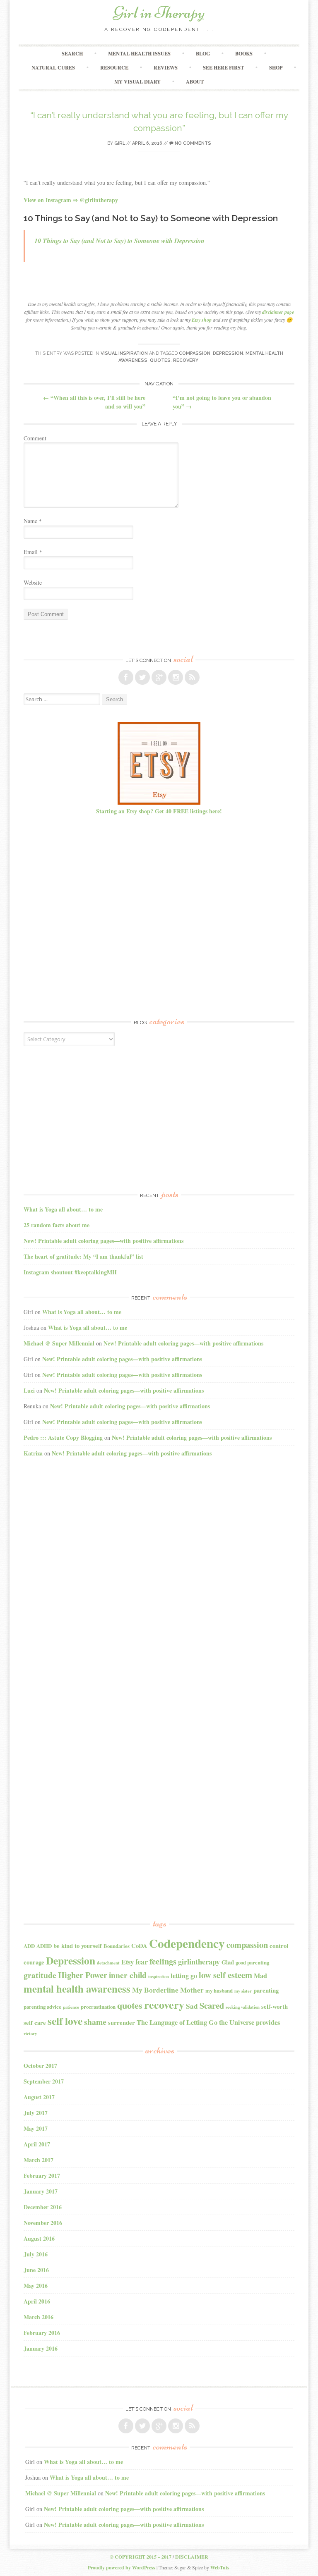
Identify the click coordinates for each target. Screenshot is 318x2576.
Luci (29, 1390)
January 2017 (41, 2191)
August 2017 (39, 2097)
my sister (243, 1991)
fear (142, 1961)
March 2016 (39, 2317)
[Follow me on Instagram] (176, 677)
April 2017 (37, 2144)
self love (65, 2021)
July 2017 (36, 2113)
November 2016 (43, 2223)
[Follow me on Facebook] (126, 677)
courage (34, 1962)
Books (244, 54)
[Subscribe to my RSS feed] (192, 677)
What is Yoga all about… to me (63, 1209)
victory (30, 2034)
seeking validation (243, 2007)
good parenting (252, 1962)
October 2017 (40, 2066)
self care (35, 2023)
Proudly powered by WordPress (122, 2568)
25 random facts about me (57, 1225)
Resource (114, 68)
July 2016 (36, 2254)
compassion (195, 353)
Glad (228, 1962)
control (279, 1946)
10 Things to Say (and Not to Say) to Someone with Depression (119, 241)
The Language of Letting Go (177, 2022)
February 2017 (42, 2176)
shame (95, 2022)
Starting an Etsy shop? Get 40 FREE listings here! (159, 811)
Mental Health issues (139, 54)
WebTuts (220, 2568)
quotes (160, 360)
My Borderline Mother (168, 1990)
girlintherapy (199, 1961)
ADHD (44, 1946)
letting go (184, 1976)
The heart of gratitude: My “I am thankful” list (83, 1256)
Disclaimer (192, 2557)
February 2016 (42, 2333)
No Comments (192, 143)
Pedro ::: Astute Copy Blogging (63, 1437)
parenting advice (42, 2007)
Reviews (166, 68)
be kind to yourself (78, 1946)
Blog (203, 54)
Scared (212, 2005)
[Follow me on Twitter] (142, 677)
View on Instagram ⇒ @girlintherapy (71, 200)
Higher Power (83, 1975)
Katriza (33, 1453)
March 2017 (39, 2160)
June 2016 (36, 2270)
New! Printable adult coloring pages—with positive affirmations (104, 1241)
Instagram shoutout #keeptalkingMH (70, 1272)
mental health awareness (77, 1988)
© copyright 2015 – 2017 (141, 2557)
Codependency (187, 1943)
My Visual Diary (137, 82)
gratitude (40, 1975)
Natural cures (53, 68)
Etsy (128, 1962)
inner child (128, 1975)
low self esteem (225, 1975)
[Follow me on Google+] (159, 677)
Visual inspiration (124, 353)
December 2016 (43, 2207)
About (195, 82)
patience (71, 2007)
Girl (120, 143)
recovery (186, 360)
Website (33, 582)
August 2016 (39, 2238)
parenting (266, 1990)
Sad (192, 2006)
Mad (260, 1976)
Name (33, 521)
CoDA (139, 1946)
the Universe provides (249, 2022)
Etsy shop (202, 320)
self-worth (275, 2006)
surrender (122, 2023)
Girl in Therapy (159, 12)
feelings (163, 1961)
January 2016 (41, 2348)
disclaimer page (278, 312)
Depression (228, 353)
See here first (223, 68)
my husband (219, 1991)
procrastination (98, 2007)
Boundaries (117, 1946)
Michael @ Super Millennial (59, 1343)
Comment (35, 438)
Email (33, 552)
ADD (29, 1946)
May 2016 (36, 2286)
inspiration (159, 1976)
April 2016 (37, 2301)
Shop (276, 68)
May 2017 (36, 2128)
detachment (108, 1963)
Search (72, 54)
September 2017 (44, 2081)
